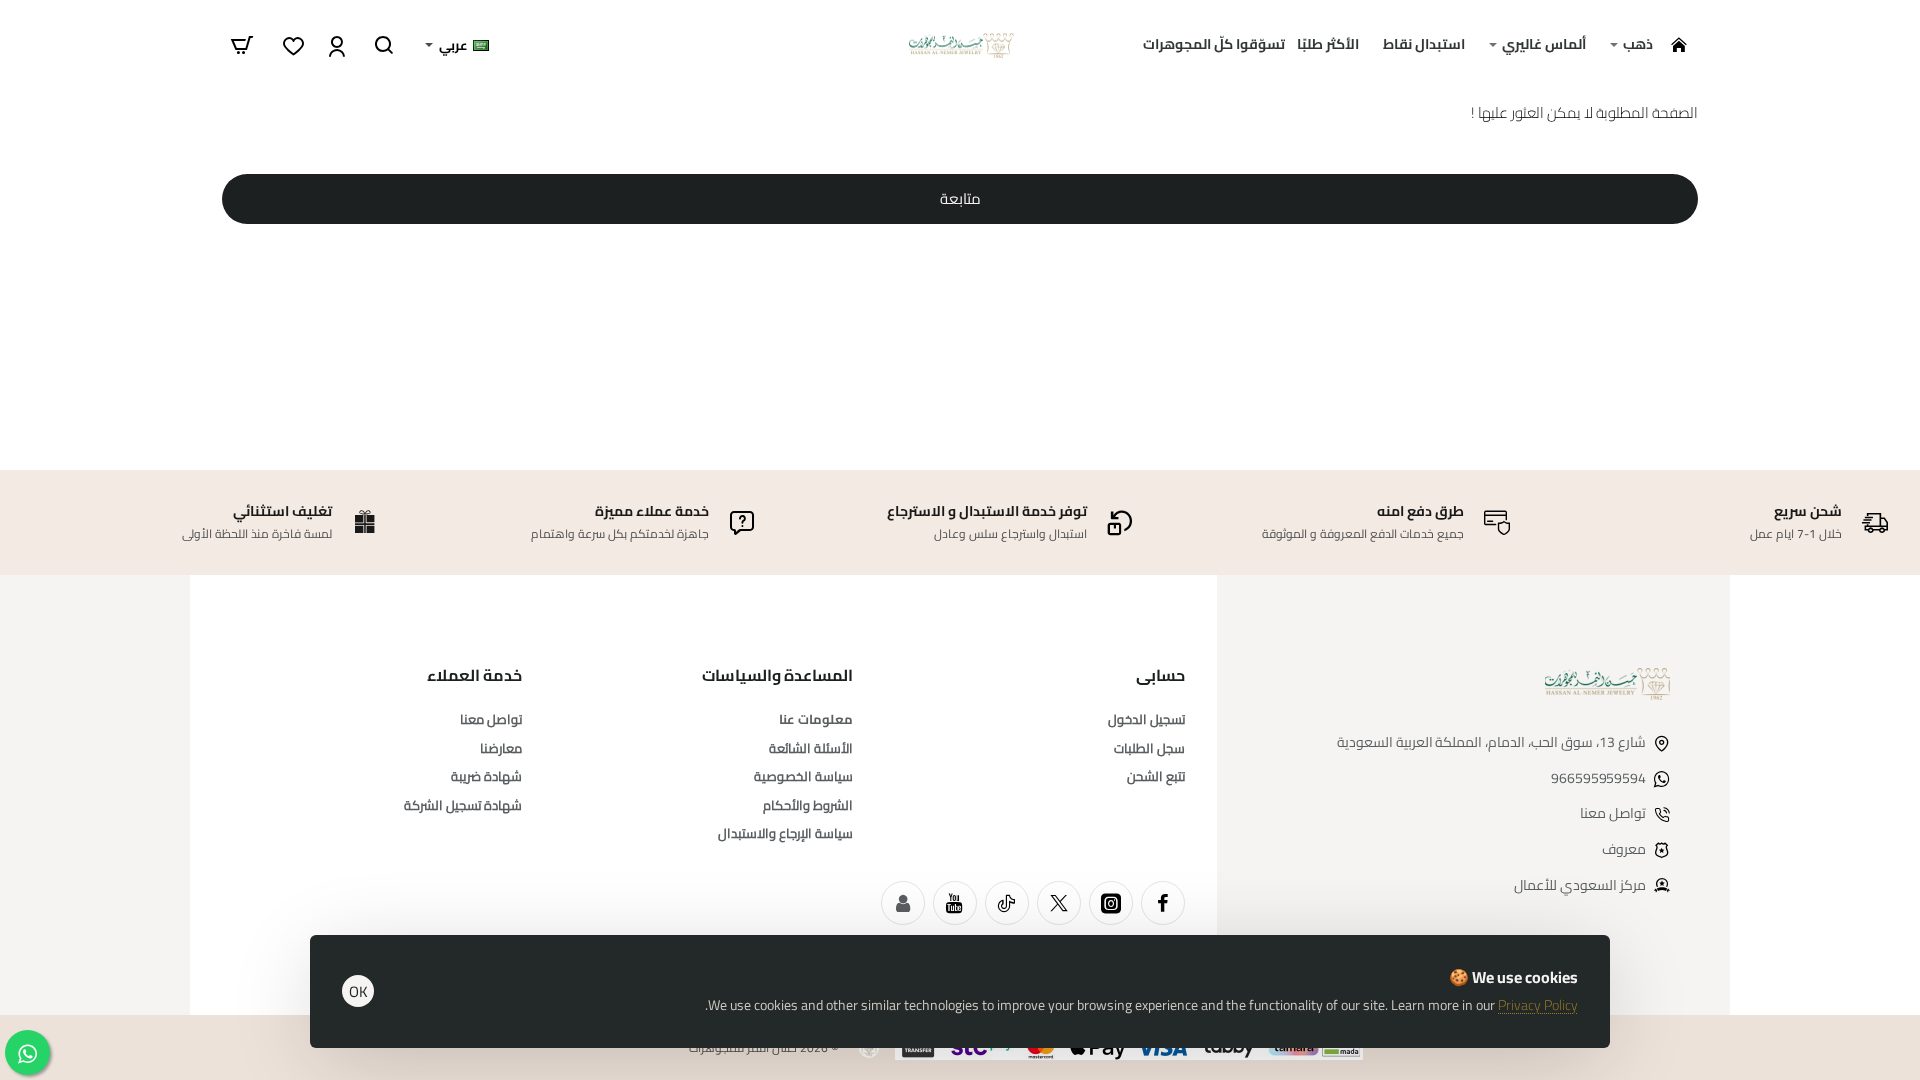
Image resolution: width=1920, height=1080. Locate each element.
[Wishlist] (291, 45)
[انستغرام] (1111, 903)
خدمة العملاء (474, 675)
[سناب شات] (903, 903)
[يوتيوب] (955, 903)
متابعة (960, 198)
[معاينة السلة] (242, 45)
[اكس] (1059, 903)
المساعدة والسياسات (777, 675)
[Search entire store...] (384, 45)
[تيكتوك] (1007, 903)
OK (358, 991)
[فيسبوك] (1163, 903)
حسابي (1160, 675)
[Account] (334, 45)
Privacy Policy (1538, 1005)
